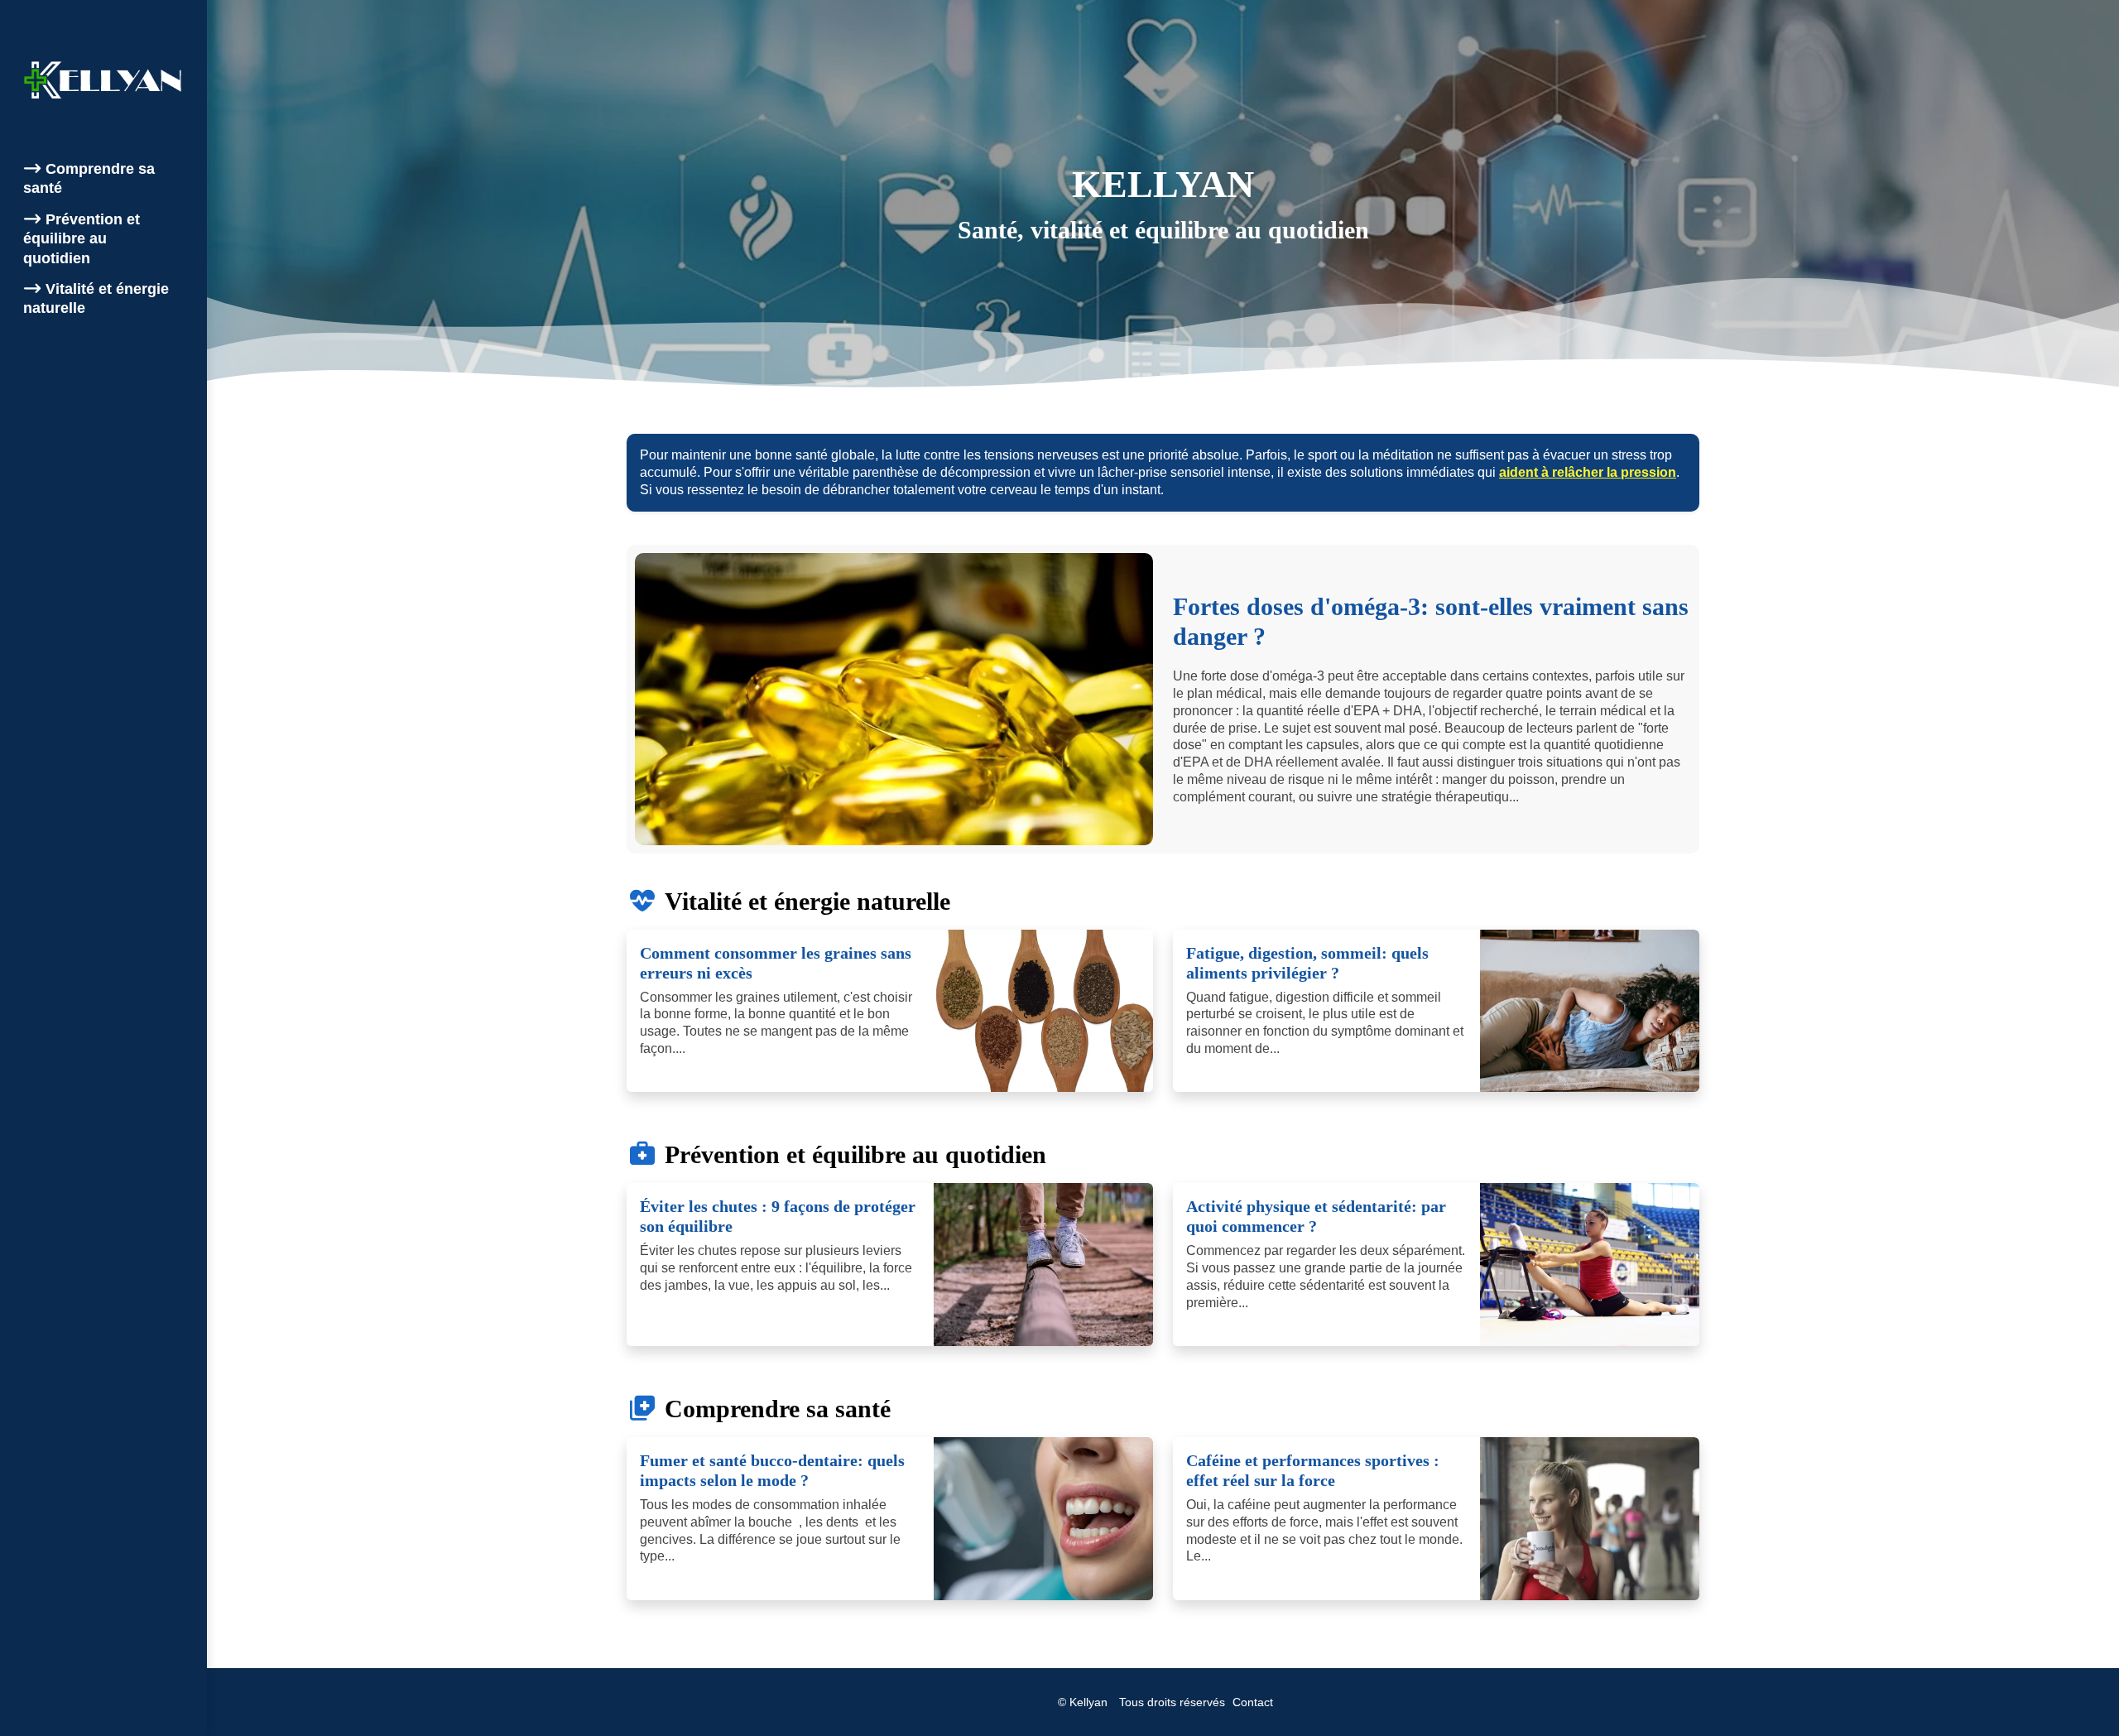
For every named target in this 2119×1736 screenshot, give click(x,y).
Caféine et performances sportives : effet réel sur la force (1313, 1470)
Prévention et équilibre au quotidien (82, 239)
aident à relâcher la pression (1588, 472)
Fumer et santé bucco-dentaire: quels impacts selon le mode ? (772, 1470)
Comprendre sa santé (89, 178)
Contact (1253, 1702)
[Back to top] (2073, 1690)
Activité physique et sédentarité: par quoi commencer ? (1316, 1216)
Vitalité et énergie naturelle (96, 298)
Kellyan (1088, 1702)
